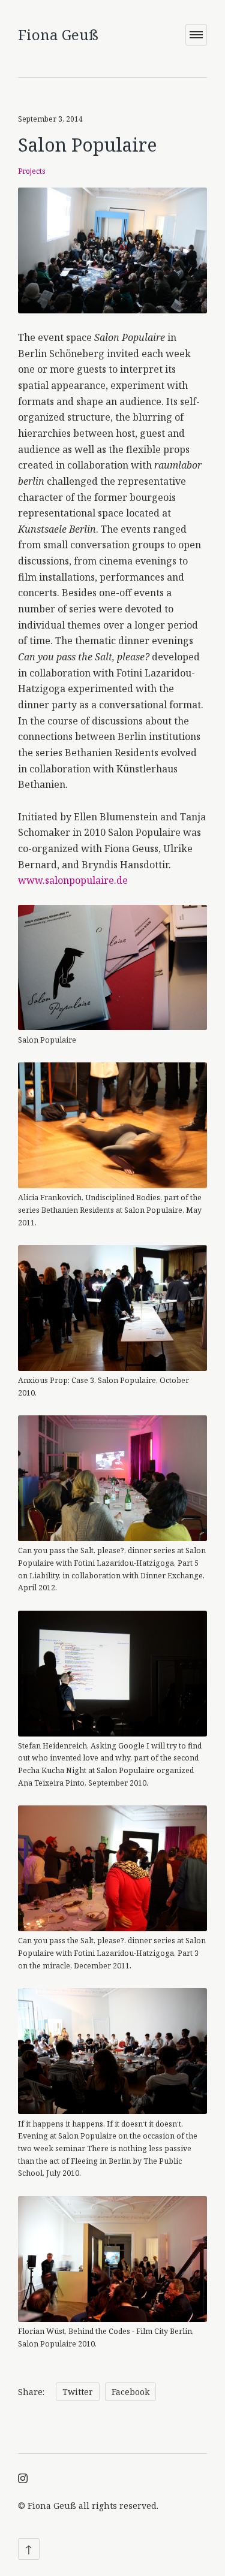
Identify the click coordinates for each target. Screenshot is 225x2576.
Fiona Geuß (58, 34)
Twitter (78, 2392)
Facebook (130, 2392)
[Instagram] (23, 2479)
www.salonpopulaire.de (73, 880)
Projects (32, 171)
